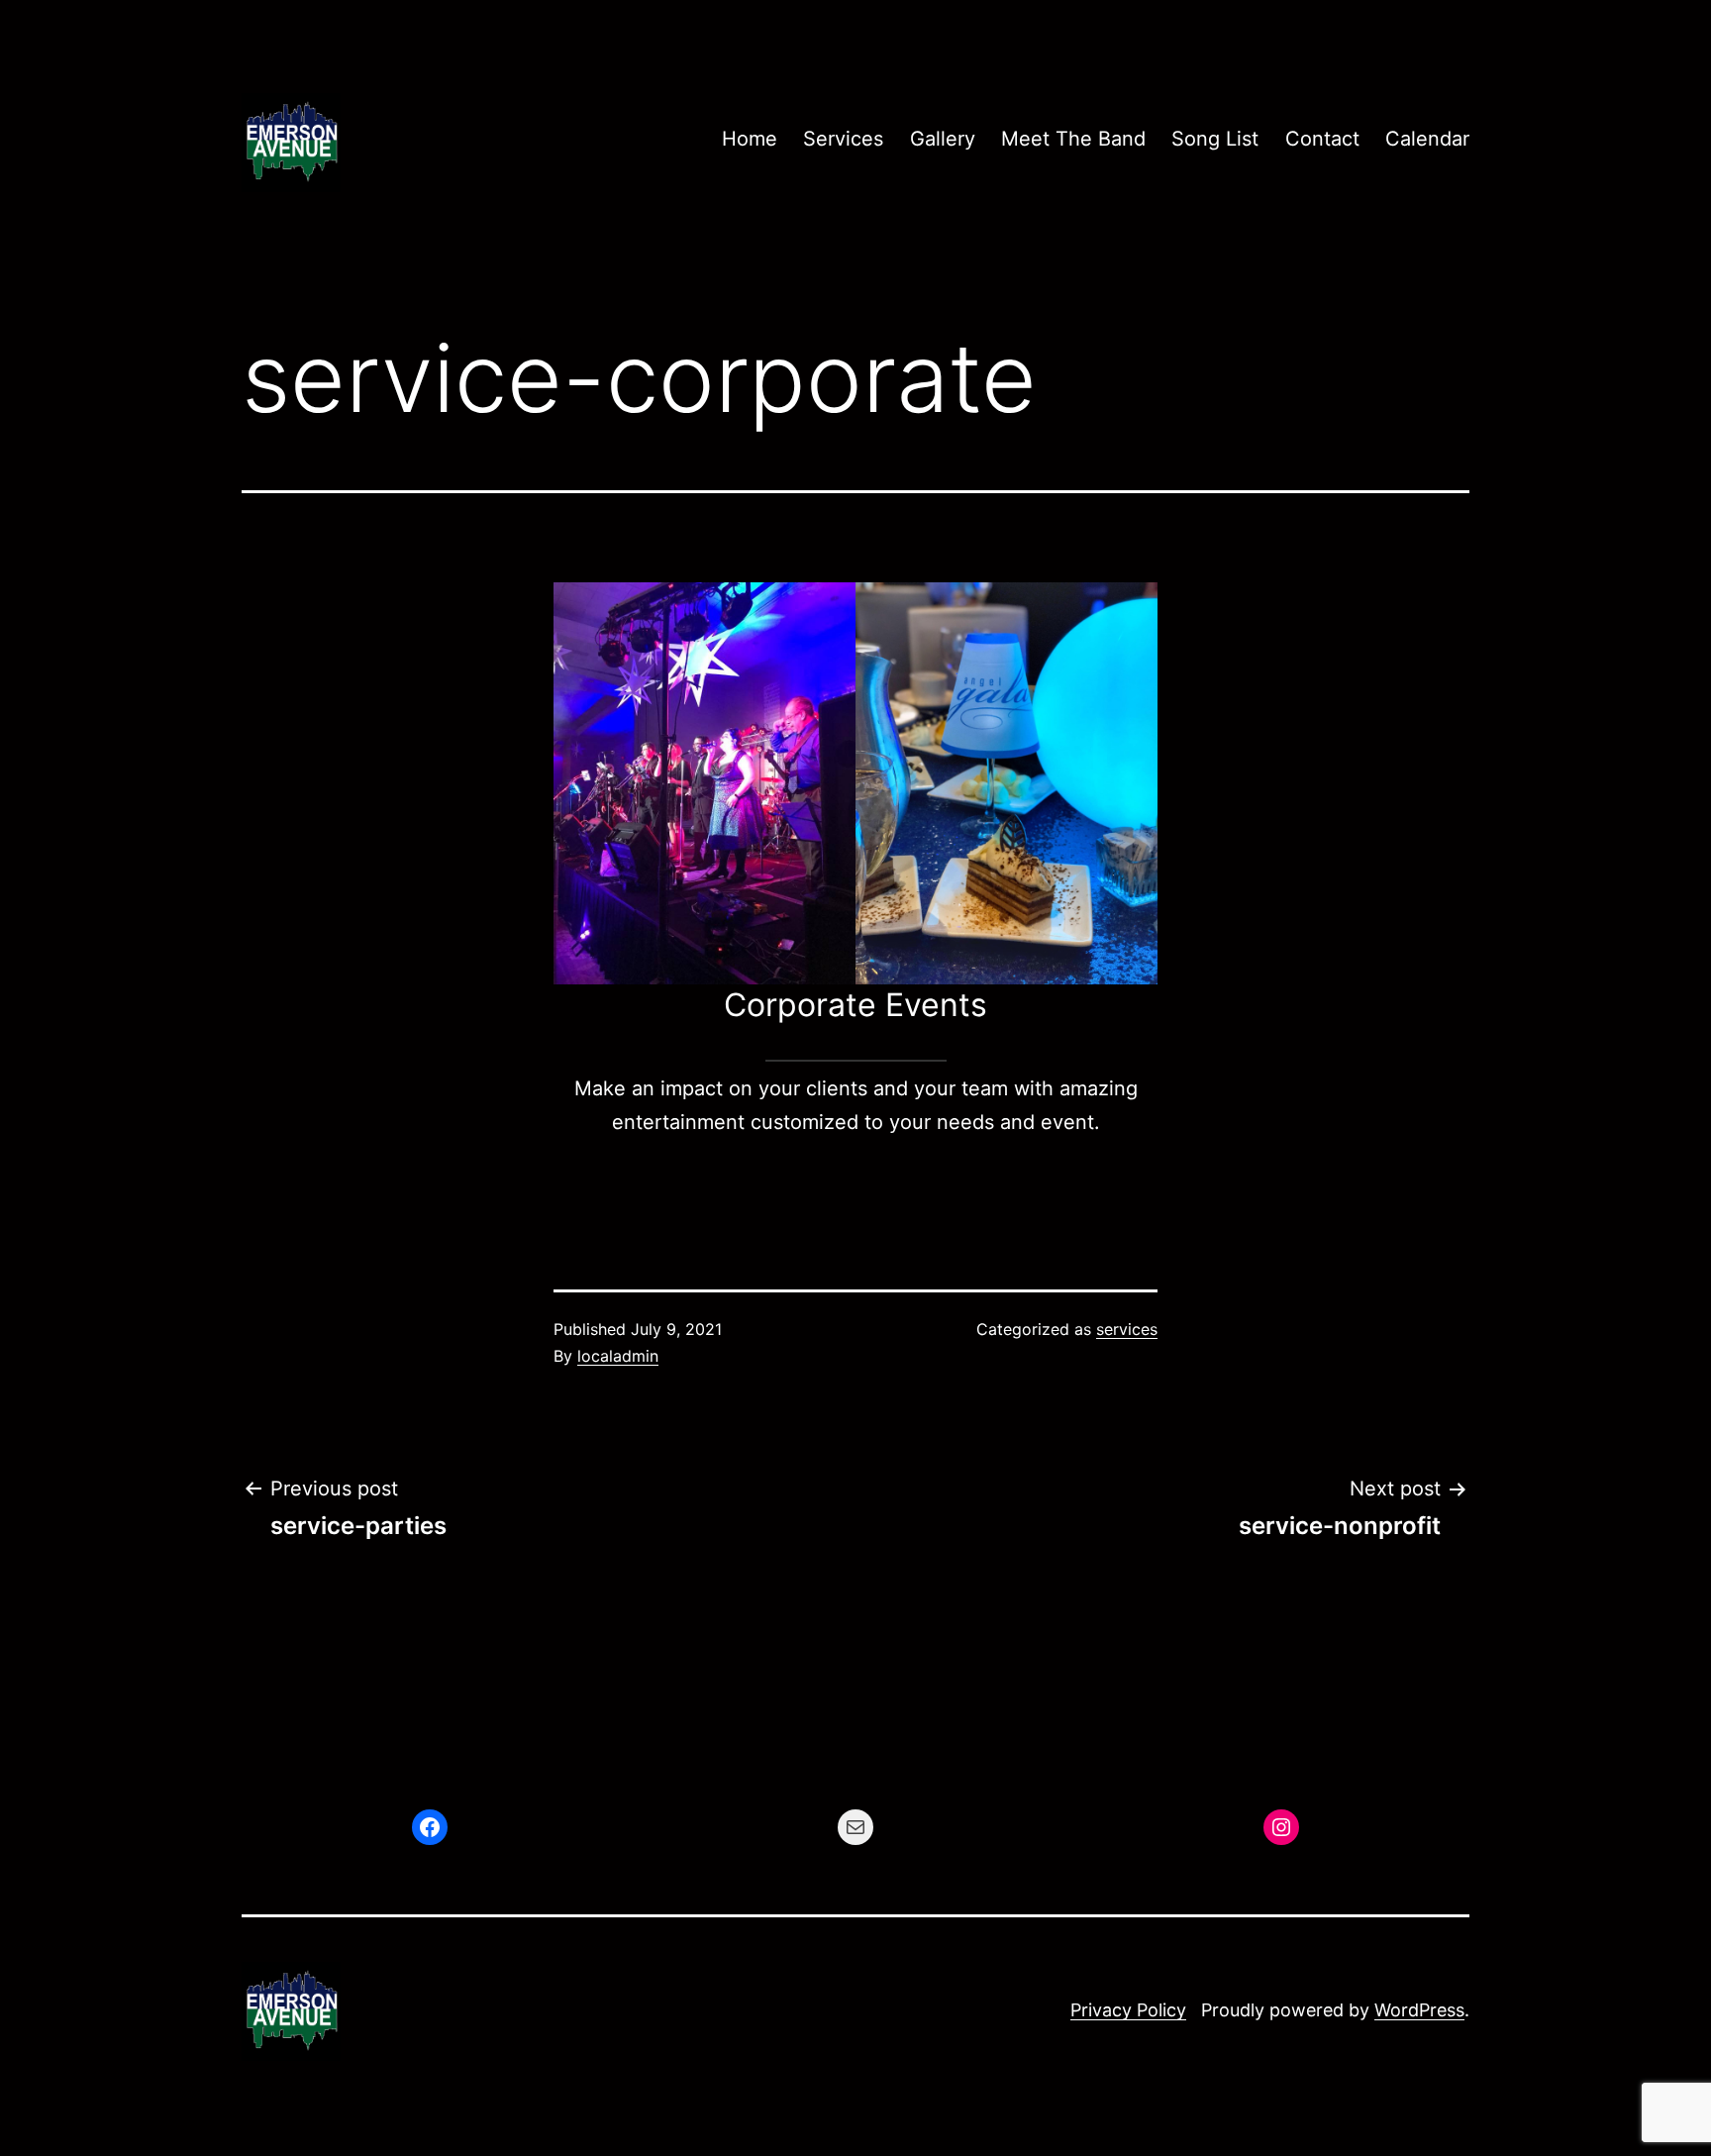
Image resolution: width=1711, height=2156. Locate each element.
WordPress (1419, 2010)
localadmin (618, 1356)
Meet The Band (1073, 139)
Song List (1215, 139)
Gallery (943, 139)
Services (843, 139)
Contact (1322, 139)
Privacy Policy (1128, 2010)
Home (750, 139)
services (1127, 1329)
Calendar (1427, 139)
